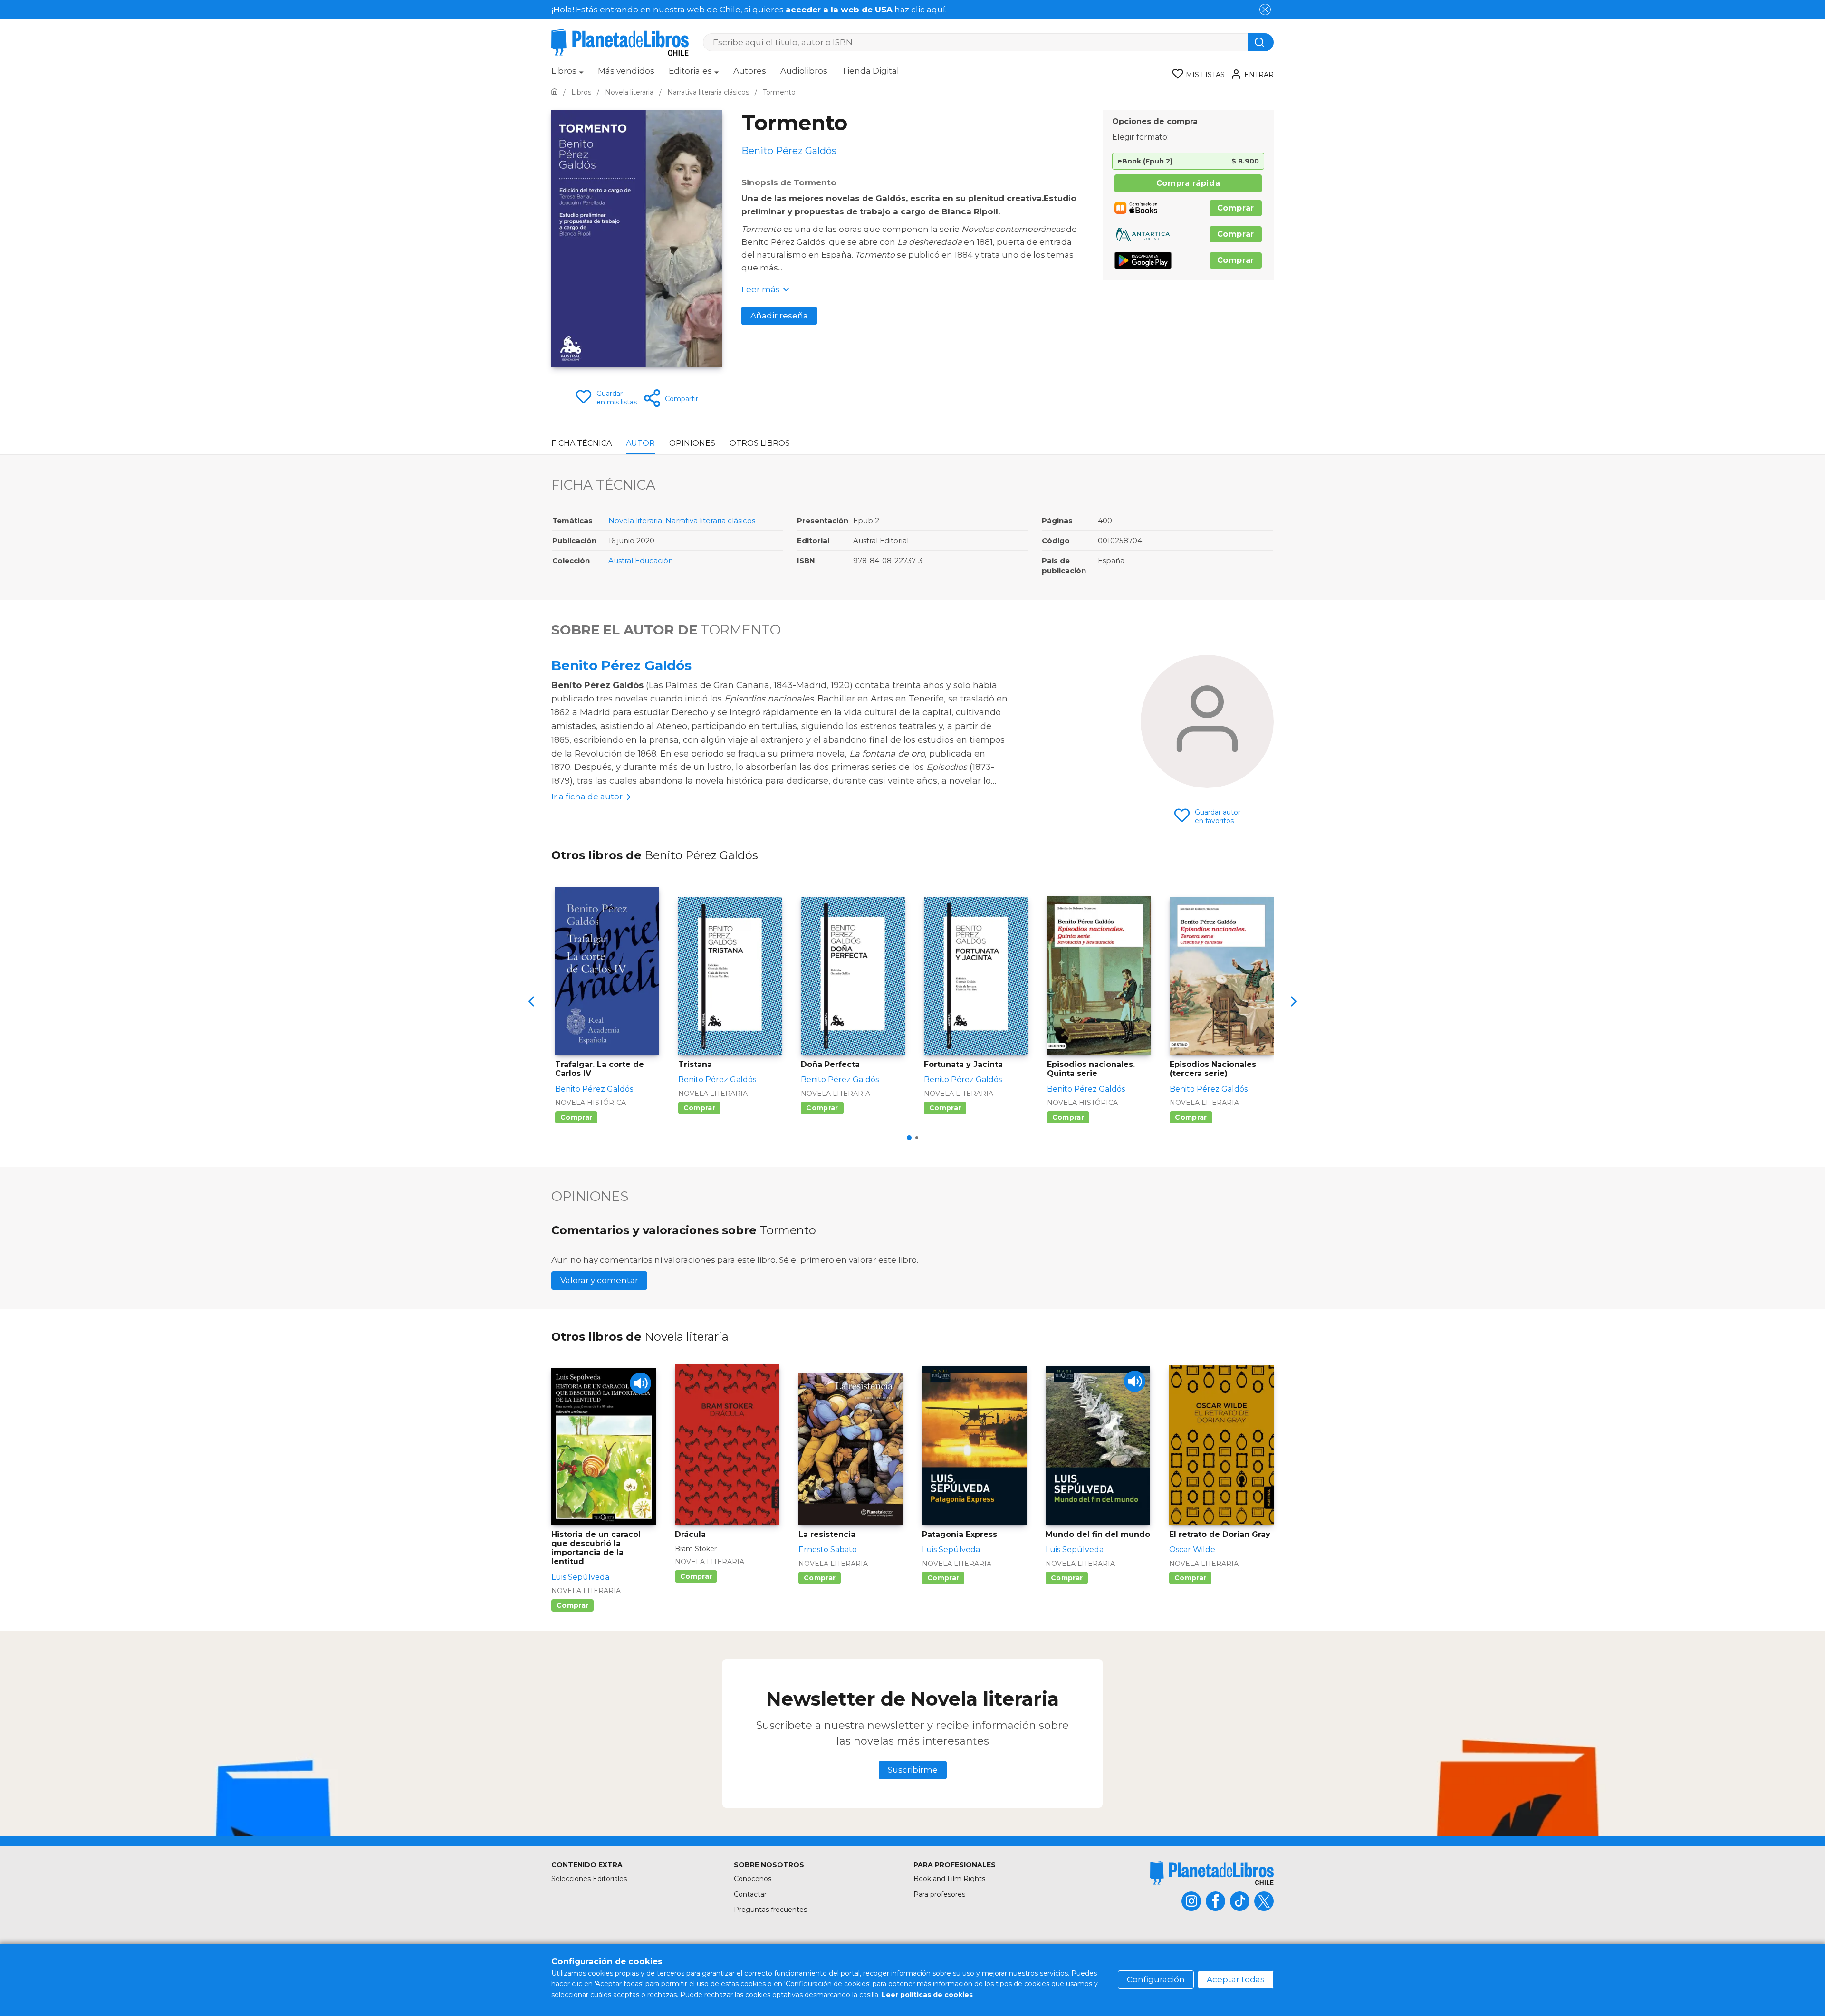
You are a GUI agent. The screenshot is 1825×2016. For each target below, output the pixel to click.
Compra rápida (1188, 183)
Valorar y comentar (599, 1280)
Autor (640, 443)
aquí (936, 10)
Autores (750, 71)
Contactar (750, 1894)
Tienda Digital (870, 71)
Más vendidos (626, 71)
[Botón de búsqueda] (1261, 42)
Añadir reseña (779, 316)
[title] (1212, 1873)
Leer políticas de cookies (927, 1995)
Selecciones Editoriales (589, 1879)
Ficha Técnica (581, 443)
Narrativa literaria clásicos (710, 521)
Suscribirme (913, 1770)
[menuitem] (567, 74)
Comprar (1236, 208)
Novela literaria (635, 521)
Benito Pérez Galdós (621, 665)
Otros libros (760, 443)
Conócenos (753, 1879)
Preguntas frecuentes (770, 1910)
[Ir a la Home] (554, 92)
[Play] (640, 1383)
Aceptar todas (1236, 1979)
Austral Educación (641, 561)
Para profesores (939, 1894)
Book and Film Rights (949, 1879)
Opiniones (692, 443)
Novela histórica (591, 1103)
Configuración (1156, 1979)
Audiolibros (804, 71)
